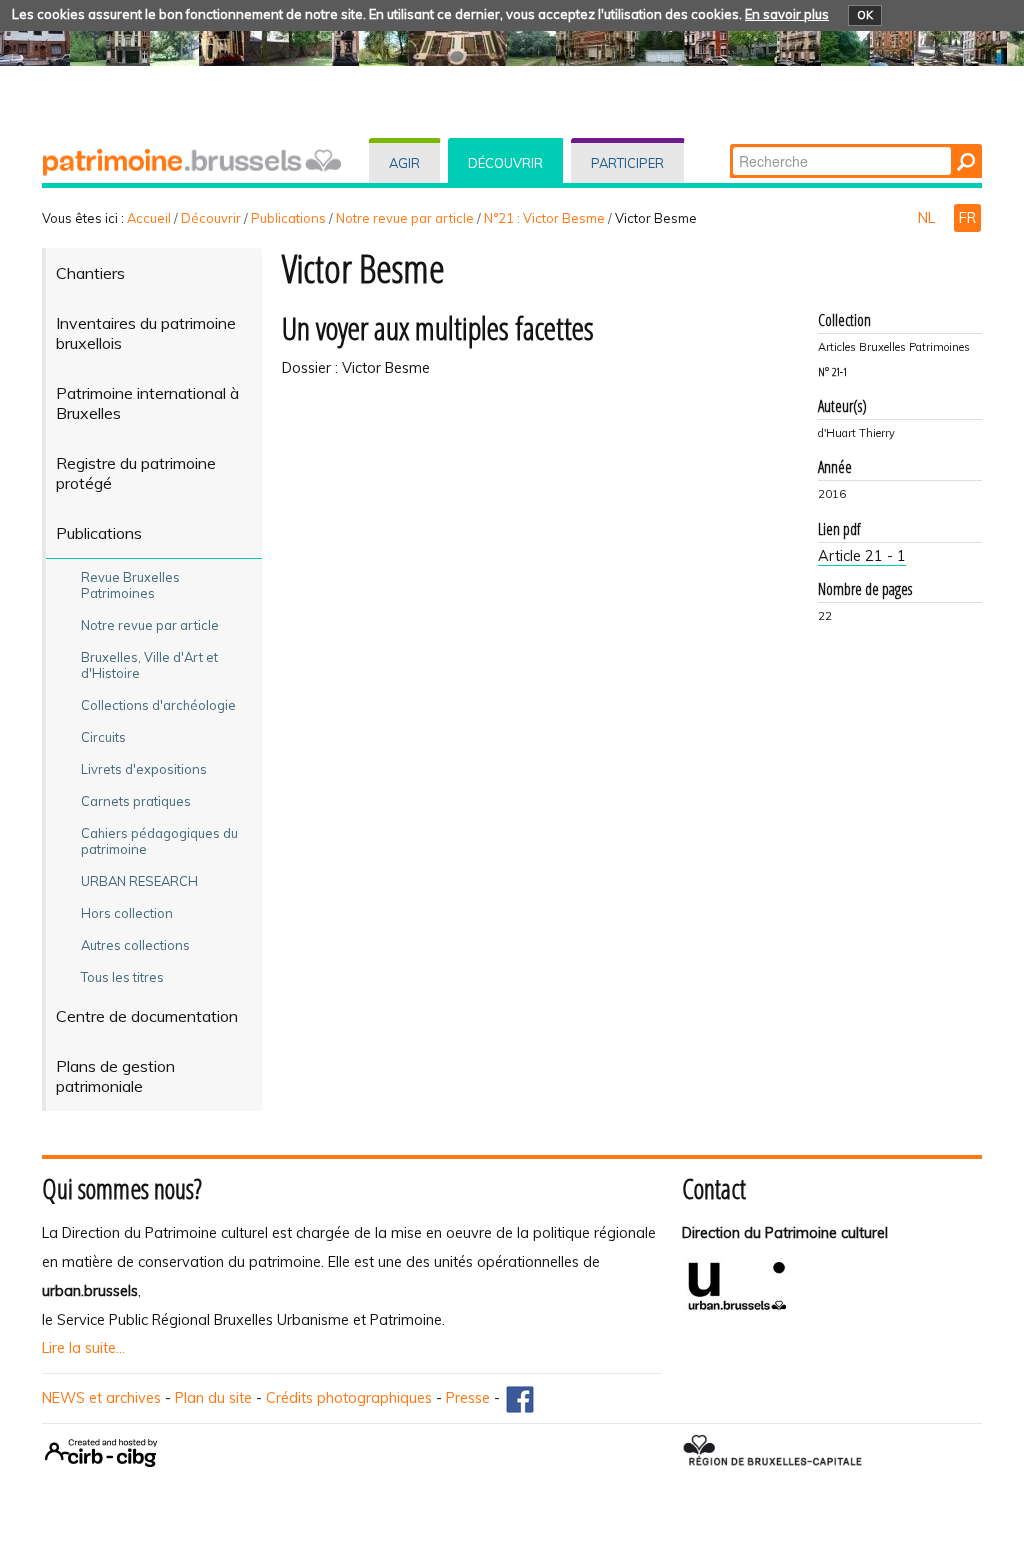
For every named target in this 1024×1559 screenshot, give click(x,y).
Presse (468, 1398)
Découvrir (505, 163)
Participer (627, 163)
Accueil (149, 218)
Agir (404, 163)
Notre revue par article (405, 218)
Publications (288, 218)
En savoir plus (787, 14)
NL (928, 218)
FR (967, 218)
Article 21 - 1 (862, 556)
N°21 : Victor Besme (544, 218)
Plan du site (213, 1398)
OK (865, 15)
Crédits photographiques (349, 1398)
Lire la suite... (83, 1348)
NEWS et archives (101, 1398)
